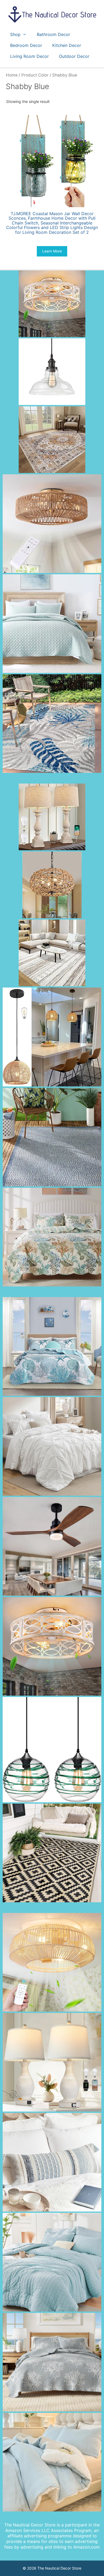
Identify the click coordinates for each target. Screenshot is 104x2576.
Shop (15, 34)
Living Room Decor (29, 56)
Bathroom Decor (53, 34)
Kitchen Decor (67, 45)
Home (12, 75)
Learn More (52, 251)
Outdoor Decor (74, 56)
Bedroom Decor (26, 45)
